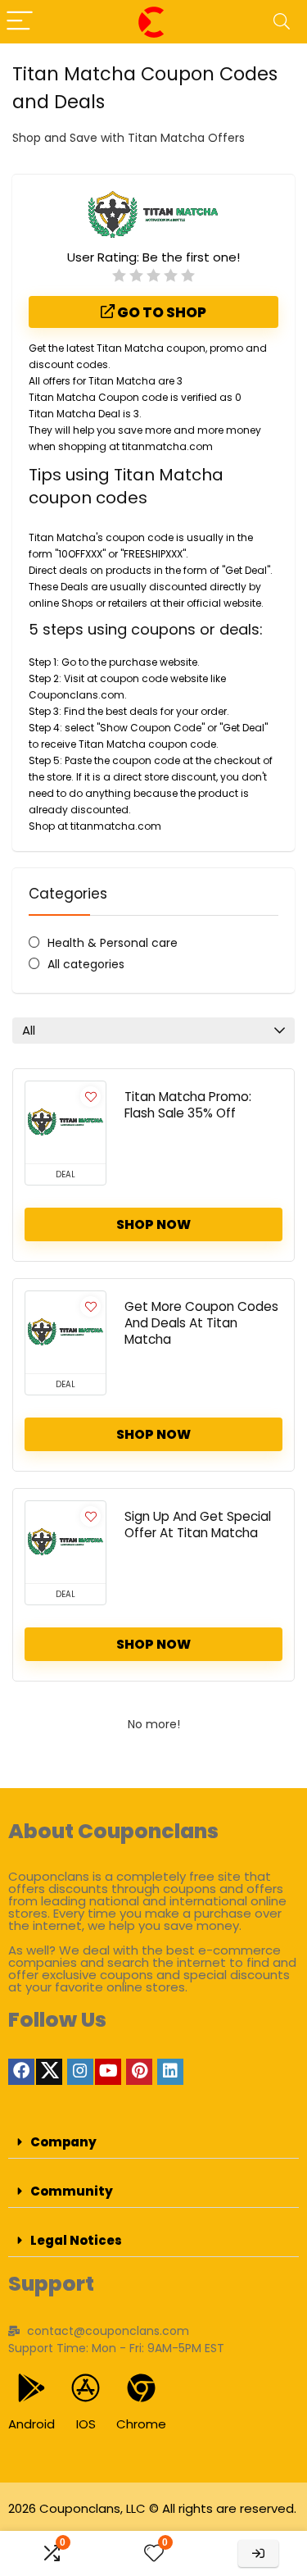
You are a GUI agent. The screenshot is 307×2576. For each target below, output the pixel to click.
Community (72, 2191)
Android (32, 2424)
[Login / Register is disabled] (258, 2553)
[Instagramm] (80, 2072)
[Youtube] (108, 2072)
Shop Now (153, 1224)
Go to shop (160, 312)
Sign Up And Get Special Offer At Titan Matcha (198, 1525)
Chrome (141, 2424)
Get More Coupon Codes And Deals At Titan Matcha (201, 1323)
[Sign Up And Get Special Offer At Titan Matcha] (65, 1542)
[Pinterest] (139, 2072)
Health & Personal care (113, 943)
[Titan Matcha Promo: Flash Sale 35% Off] (65, 1122)
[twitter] (49, 2072)
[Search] (282, 22)
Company (63, 2142)
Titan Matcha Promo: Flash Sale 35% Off (188, 1105)
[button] (153, 2142)
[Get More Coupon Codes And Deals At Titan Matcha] (65, 1332)
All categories (86, 964)
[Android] (32, 2388)
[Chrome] (141, 2388)
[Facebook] (21, 2072)
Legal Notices (76, 2240)
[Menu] (20, 22)
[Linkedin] (170, 2072)
